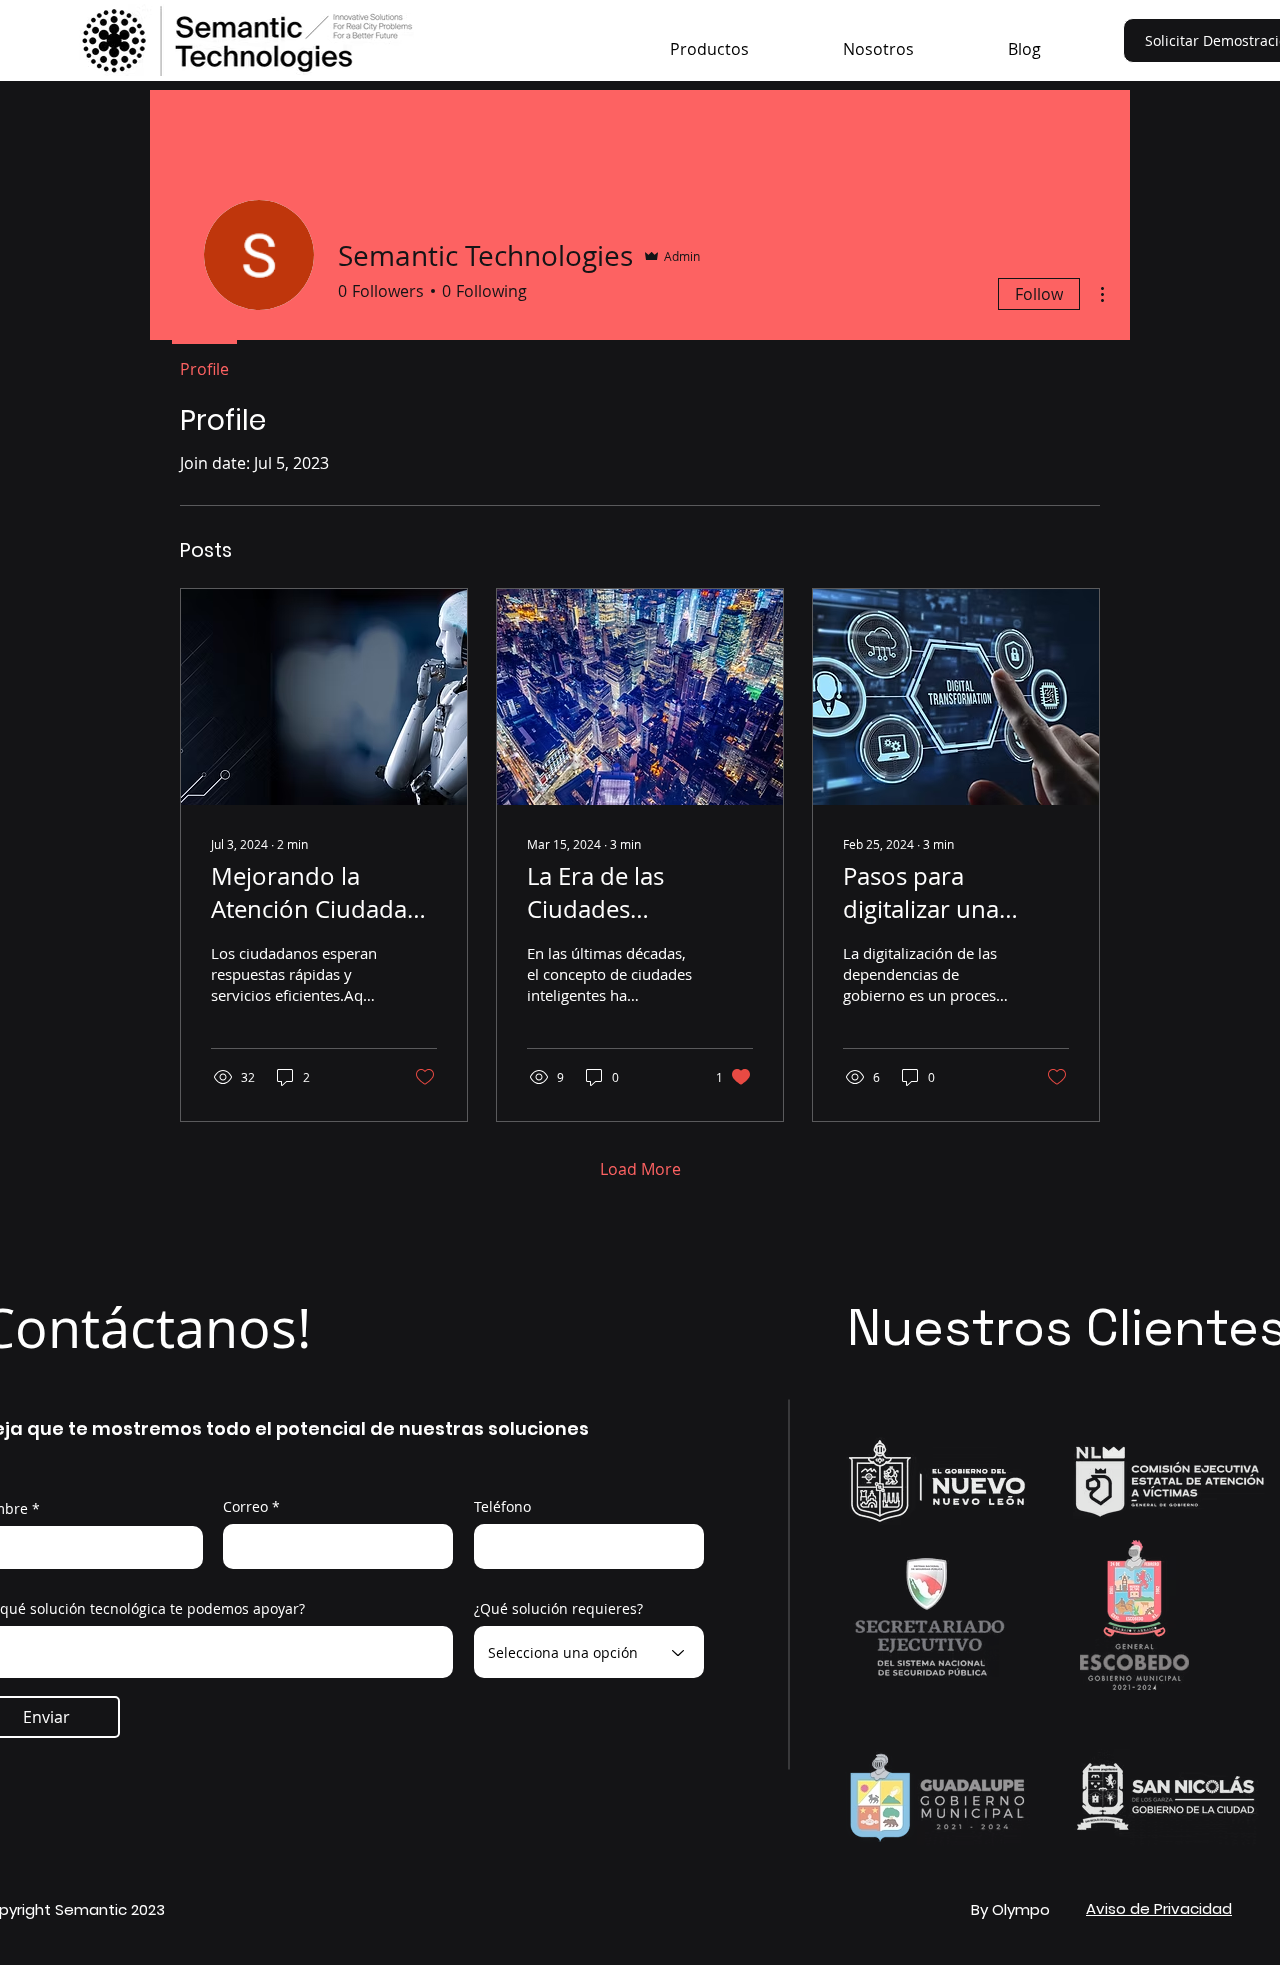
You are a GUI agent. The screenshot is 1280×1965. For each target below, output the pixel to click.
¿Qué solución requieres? (558, 1609)
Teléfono (502, 1507)
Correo (245, 1507)
